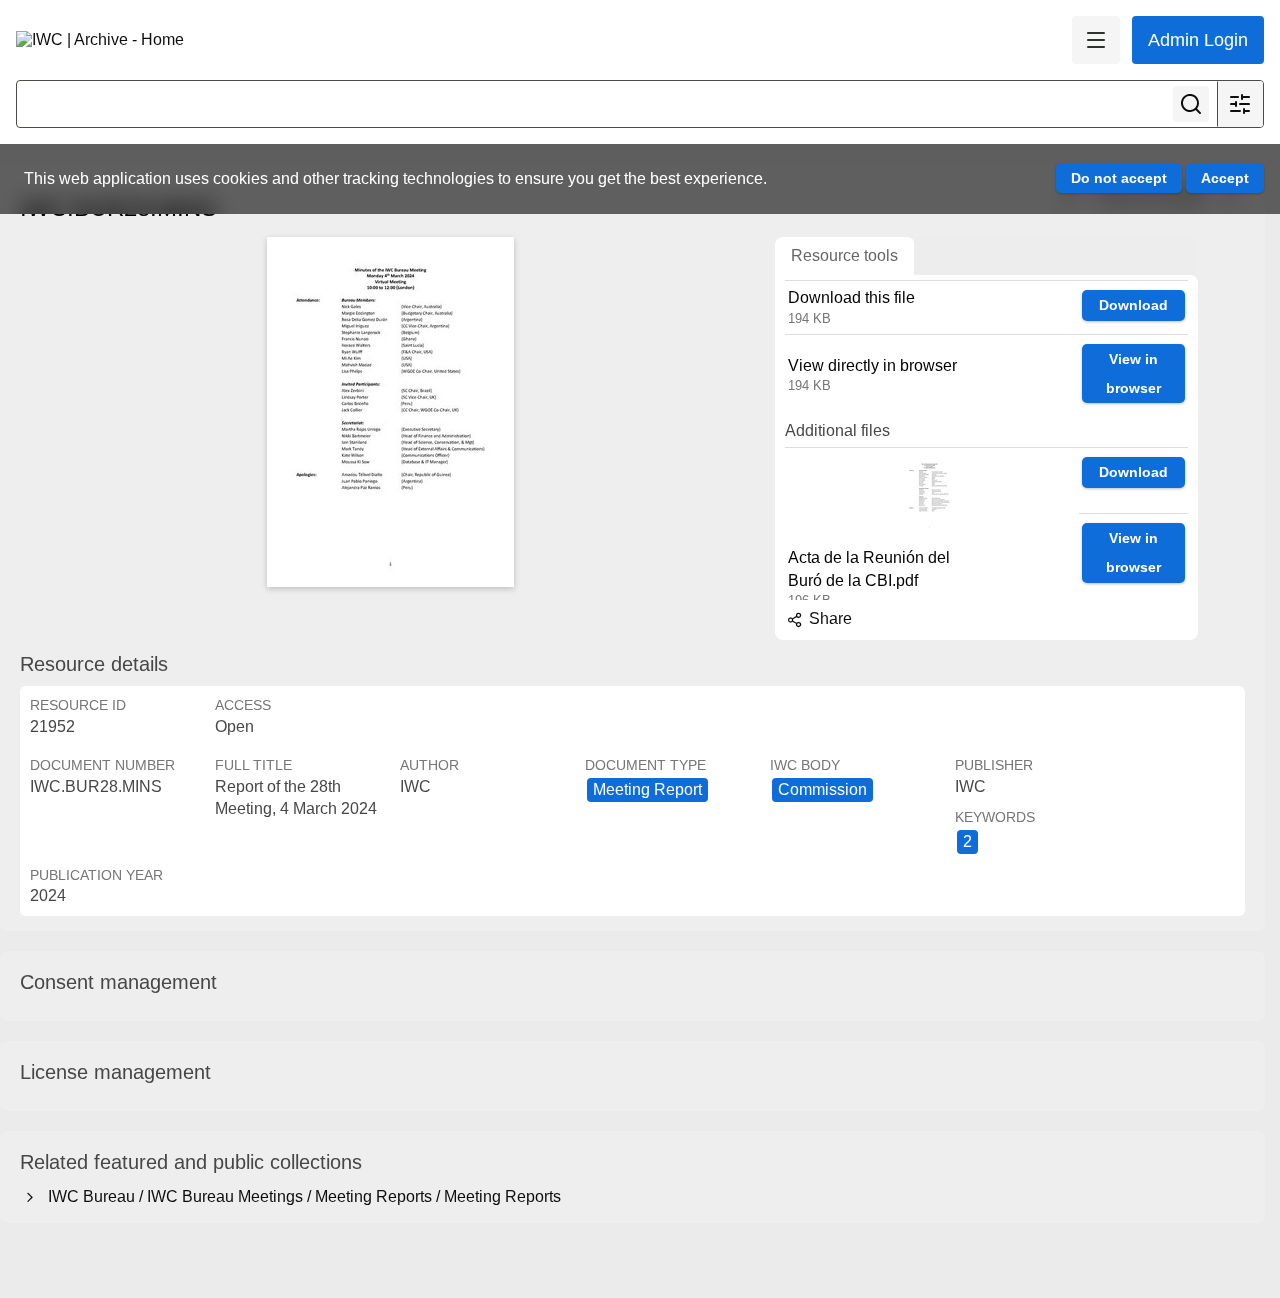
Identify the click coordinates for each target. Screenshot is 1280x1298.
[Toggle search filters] (1240, 104)
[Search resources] (1191, 104)
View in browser (1133, 373)
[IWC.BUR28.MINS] (390, 412)
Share (828, 618)
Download (1133, 305)
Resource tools (844, 255)
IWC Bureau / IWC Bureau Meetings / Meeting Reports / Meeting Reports (300, 1196)
